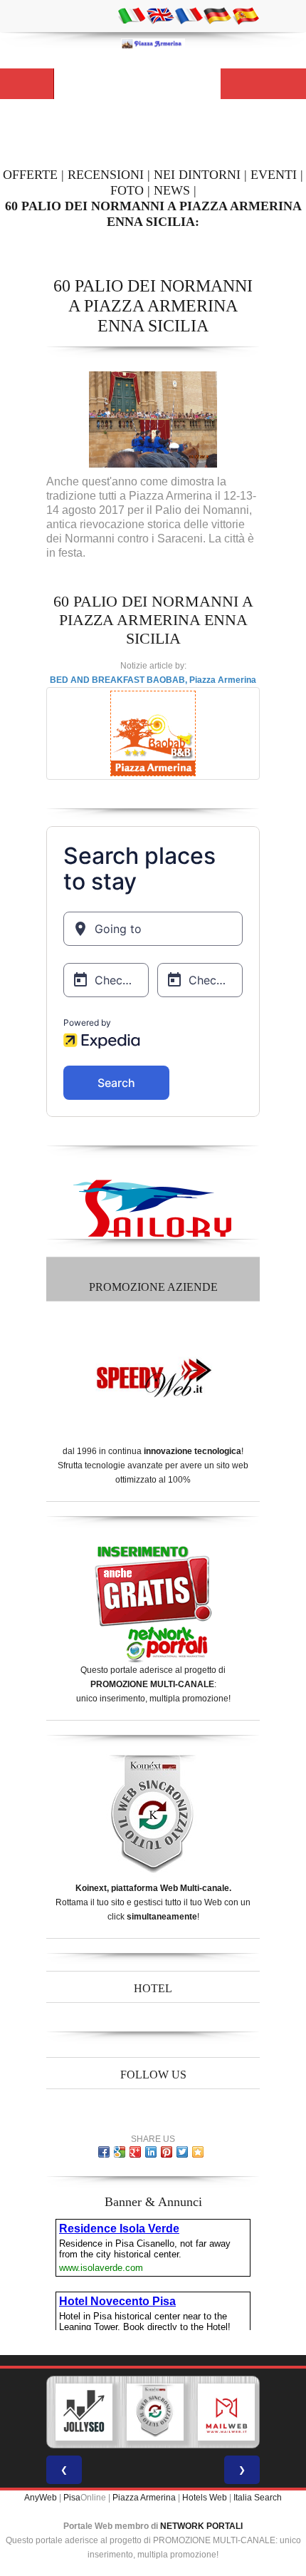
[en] (160, 15)
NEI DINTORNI (197, 175)
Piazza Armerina (144, 2498)
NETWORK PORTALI (201, 2526)
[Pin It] (167, 2152)
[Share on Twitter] (182, 2152)
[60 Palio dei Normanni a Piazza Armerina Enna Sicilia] (153, 419)
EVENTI (274, 175)
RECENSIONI (106, 175)
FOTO (127, 190)
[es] (246, 15)
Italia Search (258, 2498)
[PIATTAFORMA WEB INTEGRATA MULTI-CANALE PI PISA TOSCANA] (155, 2412)
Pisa (72, 2498)
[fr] (189, 15)
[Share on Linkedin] (151, 2152)
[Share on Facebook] (104, 2152)
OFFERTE (30, 175)
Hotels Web (205, 2498)
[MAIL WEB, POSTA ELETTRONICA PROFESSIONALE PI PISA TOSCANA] (226, 2412)
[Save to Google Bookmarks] (120, 2152)
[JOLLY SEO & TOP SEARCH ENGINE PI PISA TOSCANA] (84, 2412)
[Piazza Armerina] (153, 43)
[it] (132, 15)
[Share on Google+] (135, 2152)
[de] (217, 15)
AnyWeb (41, 2498)
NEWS (172, 190)
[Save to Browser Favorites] (198, 2152)
